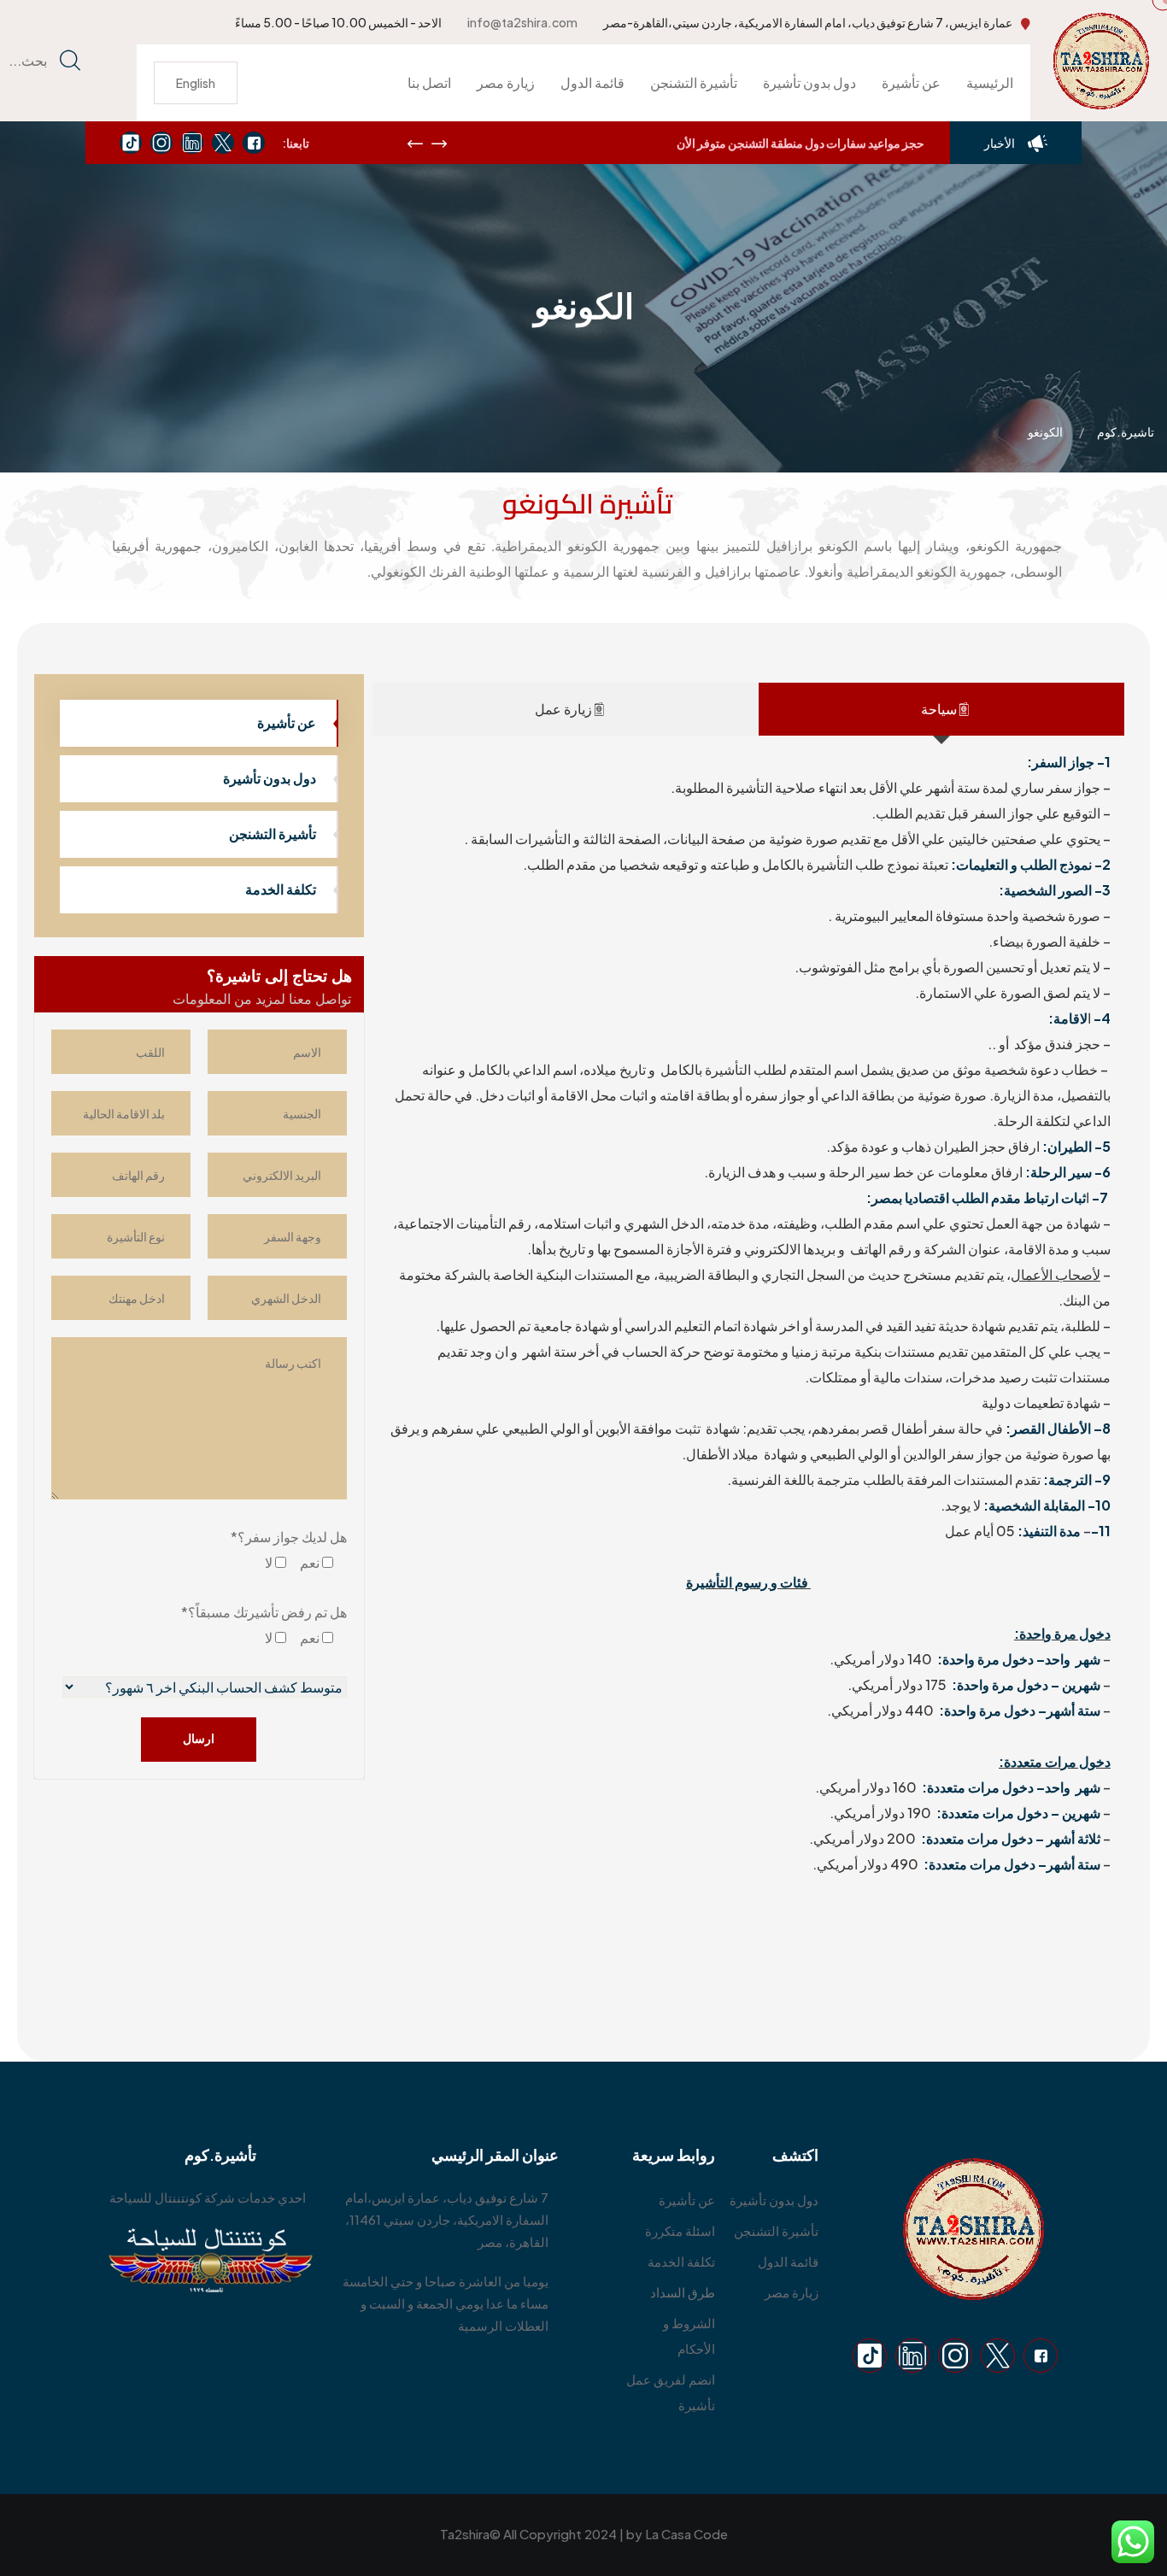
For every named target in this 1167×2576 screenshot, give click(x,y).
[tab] (941, 709)
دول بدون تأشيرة (809, 82)
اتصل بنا (429, 82)
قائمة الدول (592, 82)
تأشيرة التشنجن (694, 82)
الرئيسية (990, 82)
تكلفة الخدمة (281, 889)
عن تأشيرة (911, 82)
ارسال (199, 1738)
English (196, 83)
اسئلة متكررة (680, 2230)
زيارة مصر (506, 82)
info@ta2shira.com (522, 22)
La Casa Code (686, 2534)
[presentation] (415, 144)
